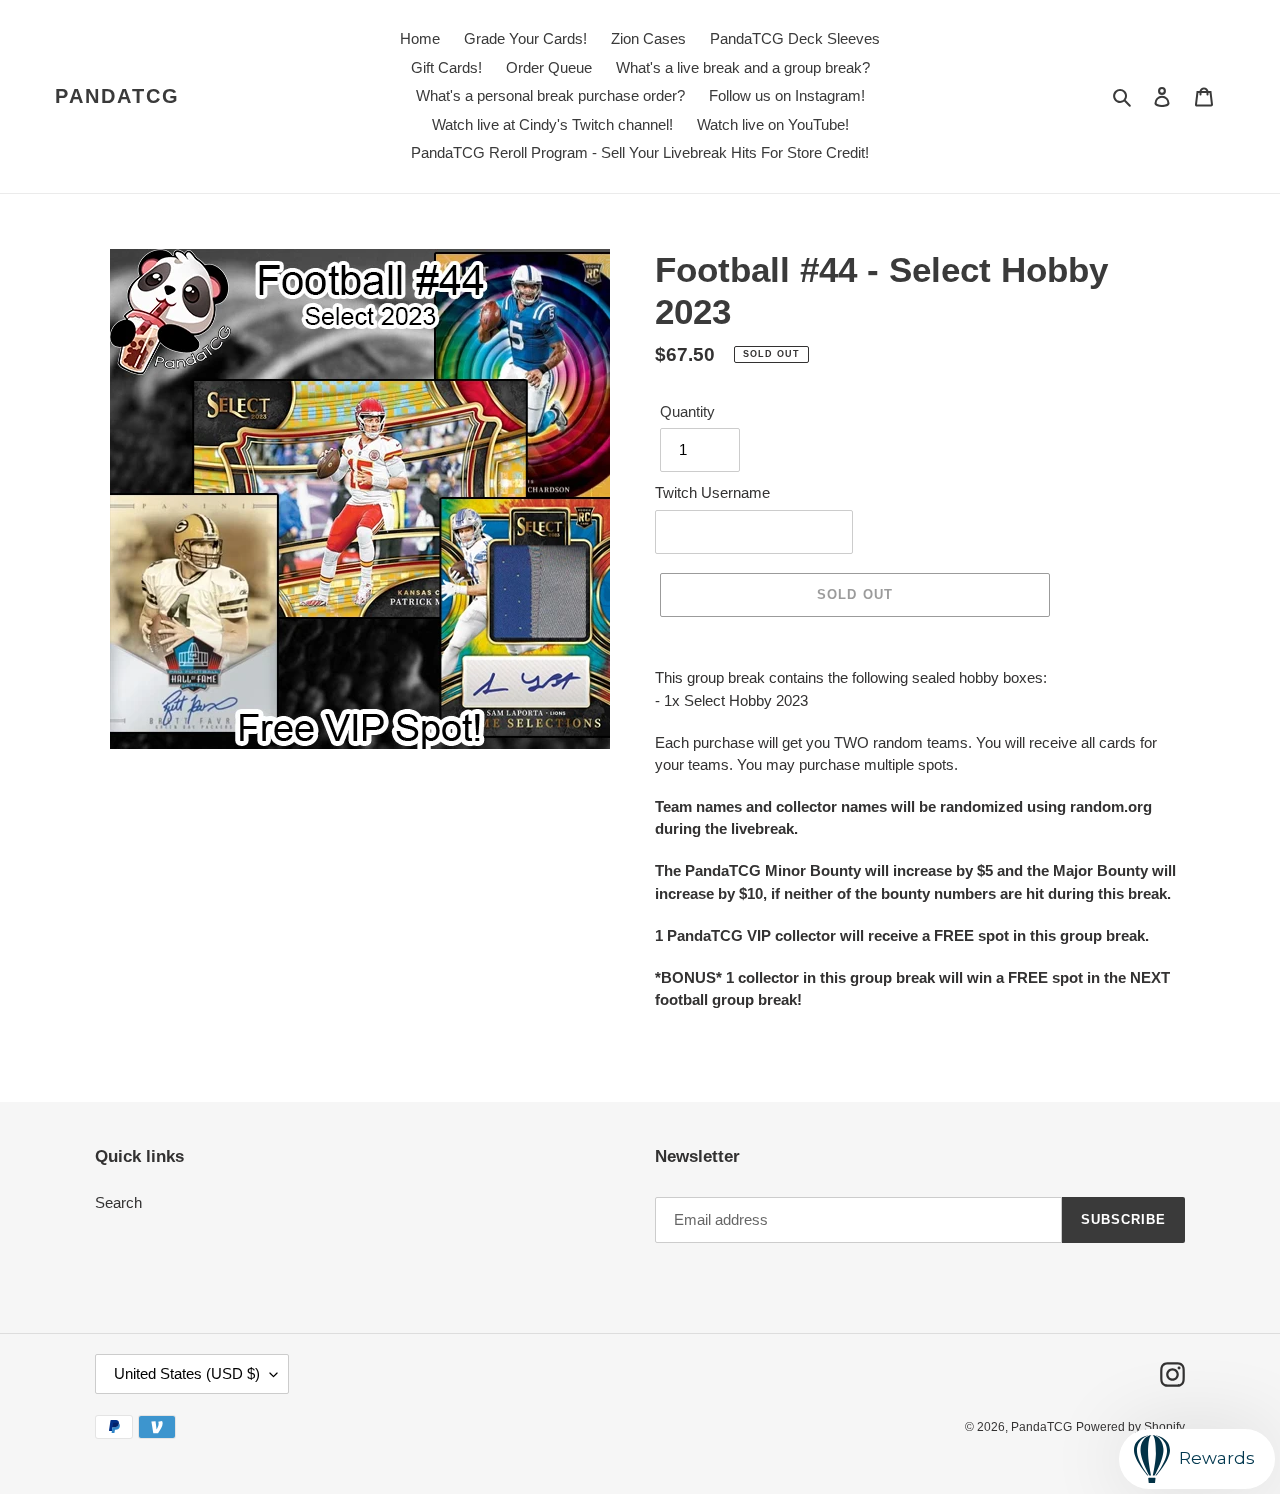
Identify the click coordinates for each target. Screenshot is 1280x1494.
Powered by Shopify (1130, 1427)
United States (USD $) (187, 1373)
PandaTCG (117, 96)
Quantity (687, 411)
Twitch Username (712, 492)
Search (118, 1202)
